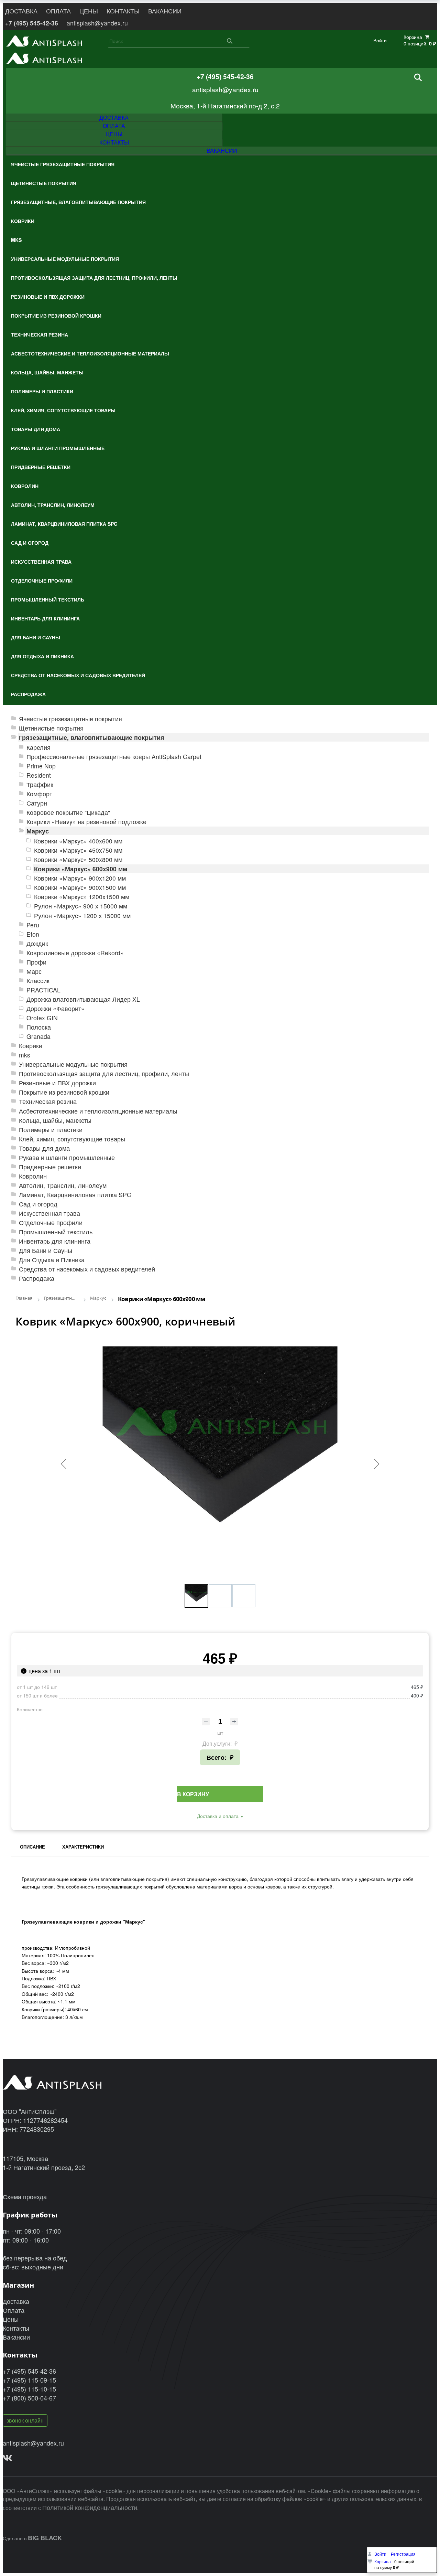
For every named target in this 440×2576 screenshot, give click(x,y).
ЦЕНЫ (89, 11)
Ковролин (33, 1176)
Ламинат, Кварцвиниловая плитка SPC (75, 1195)
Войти (380, 40)
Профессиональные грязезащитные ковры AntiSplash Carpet (114, 757)
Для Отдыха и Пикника (52, 1260)
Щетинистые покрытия (51, 728)
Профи (36, 962)
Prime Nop (41, 766)
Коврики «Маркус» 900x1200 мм (80, 878)
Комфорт (39, 794)
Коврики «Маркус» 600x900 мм (81, 869)
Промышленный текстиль (56, 1232)
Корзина (383, 2561)
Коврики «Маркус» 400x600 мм (78, 841)
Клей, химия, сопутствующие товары (72, 1139)
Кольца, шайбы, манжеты (55, 1120)
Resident (39, 775)
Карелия (38, 747)
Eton (33, 934)
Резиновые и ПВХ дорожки (57, 1083)
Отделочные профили (51, 1222)
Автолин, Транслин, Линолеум (63, 1185)
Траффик (40, 784)
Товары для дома (44, 1148)
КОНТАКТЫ (123, 11)
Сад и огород (38, 1204)
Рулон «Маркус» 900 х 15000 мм (81, 906)
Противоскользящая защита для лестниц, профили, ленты (104, 1073)
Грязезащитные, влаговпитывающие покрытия (92, 737)
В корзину (193, 1794)
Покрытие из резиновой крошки (64, 1092)
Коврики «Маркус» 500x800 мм (78, 859)
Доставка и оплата (218, 1816)
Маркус (38, 831)
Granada (38, 1036)
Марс (34, 971)
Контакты (16, 2328)
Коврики (31, 1046)
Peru (33, 925)
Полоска (39, 1027)
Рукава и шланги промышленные (67, 1157)
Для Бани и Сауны (46, 1250)
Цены (11, 2319)
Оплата (14, 2310)
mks (25, 1055)
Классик (38, 981)
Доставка (16, 2301)
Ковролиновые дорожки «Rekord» (75, 953)
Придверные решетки (50, 1167)
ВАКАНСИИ (165, 11)
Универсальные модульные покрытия (73, 1064)
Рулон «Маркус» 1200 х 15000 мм (82, 916)
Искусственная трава (49, 1213)
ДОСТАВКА (21, 11)
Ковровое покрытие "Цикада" (68, 812)
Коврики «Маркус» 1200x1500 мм (82, 897)
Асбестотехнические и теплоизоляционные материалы (98, 1111)
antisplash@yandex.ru (97, 23)
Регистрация (403, 2554)
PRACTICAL (43, 990)
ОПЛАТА (58, 11)
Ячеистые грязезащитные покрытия (70, 719)
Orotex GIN (42, 1018)
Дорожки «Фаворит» (56, 1008)
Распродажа (37, 1278)
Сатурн (37, 803)
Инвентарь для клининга (55, 1241)
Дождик (37, 943)
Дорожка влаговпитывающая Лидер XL (83, 999)
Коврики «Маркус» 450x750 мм (78, 850)
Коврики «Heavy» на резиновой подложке (86, 822)
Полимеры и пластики (51, 1130)
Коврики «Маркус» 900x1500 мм (80, 887)
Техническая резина (48, 1101)
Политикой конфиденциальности (90, 2507)
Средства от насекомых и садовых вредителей (87, 1269)
